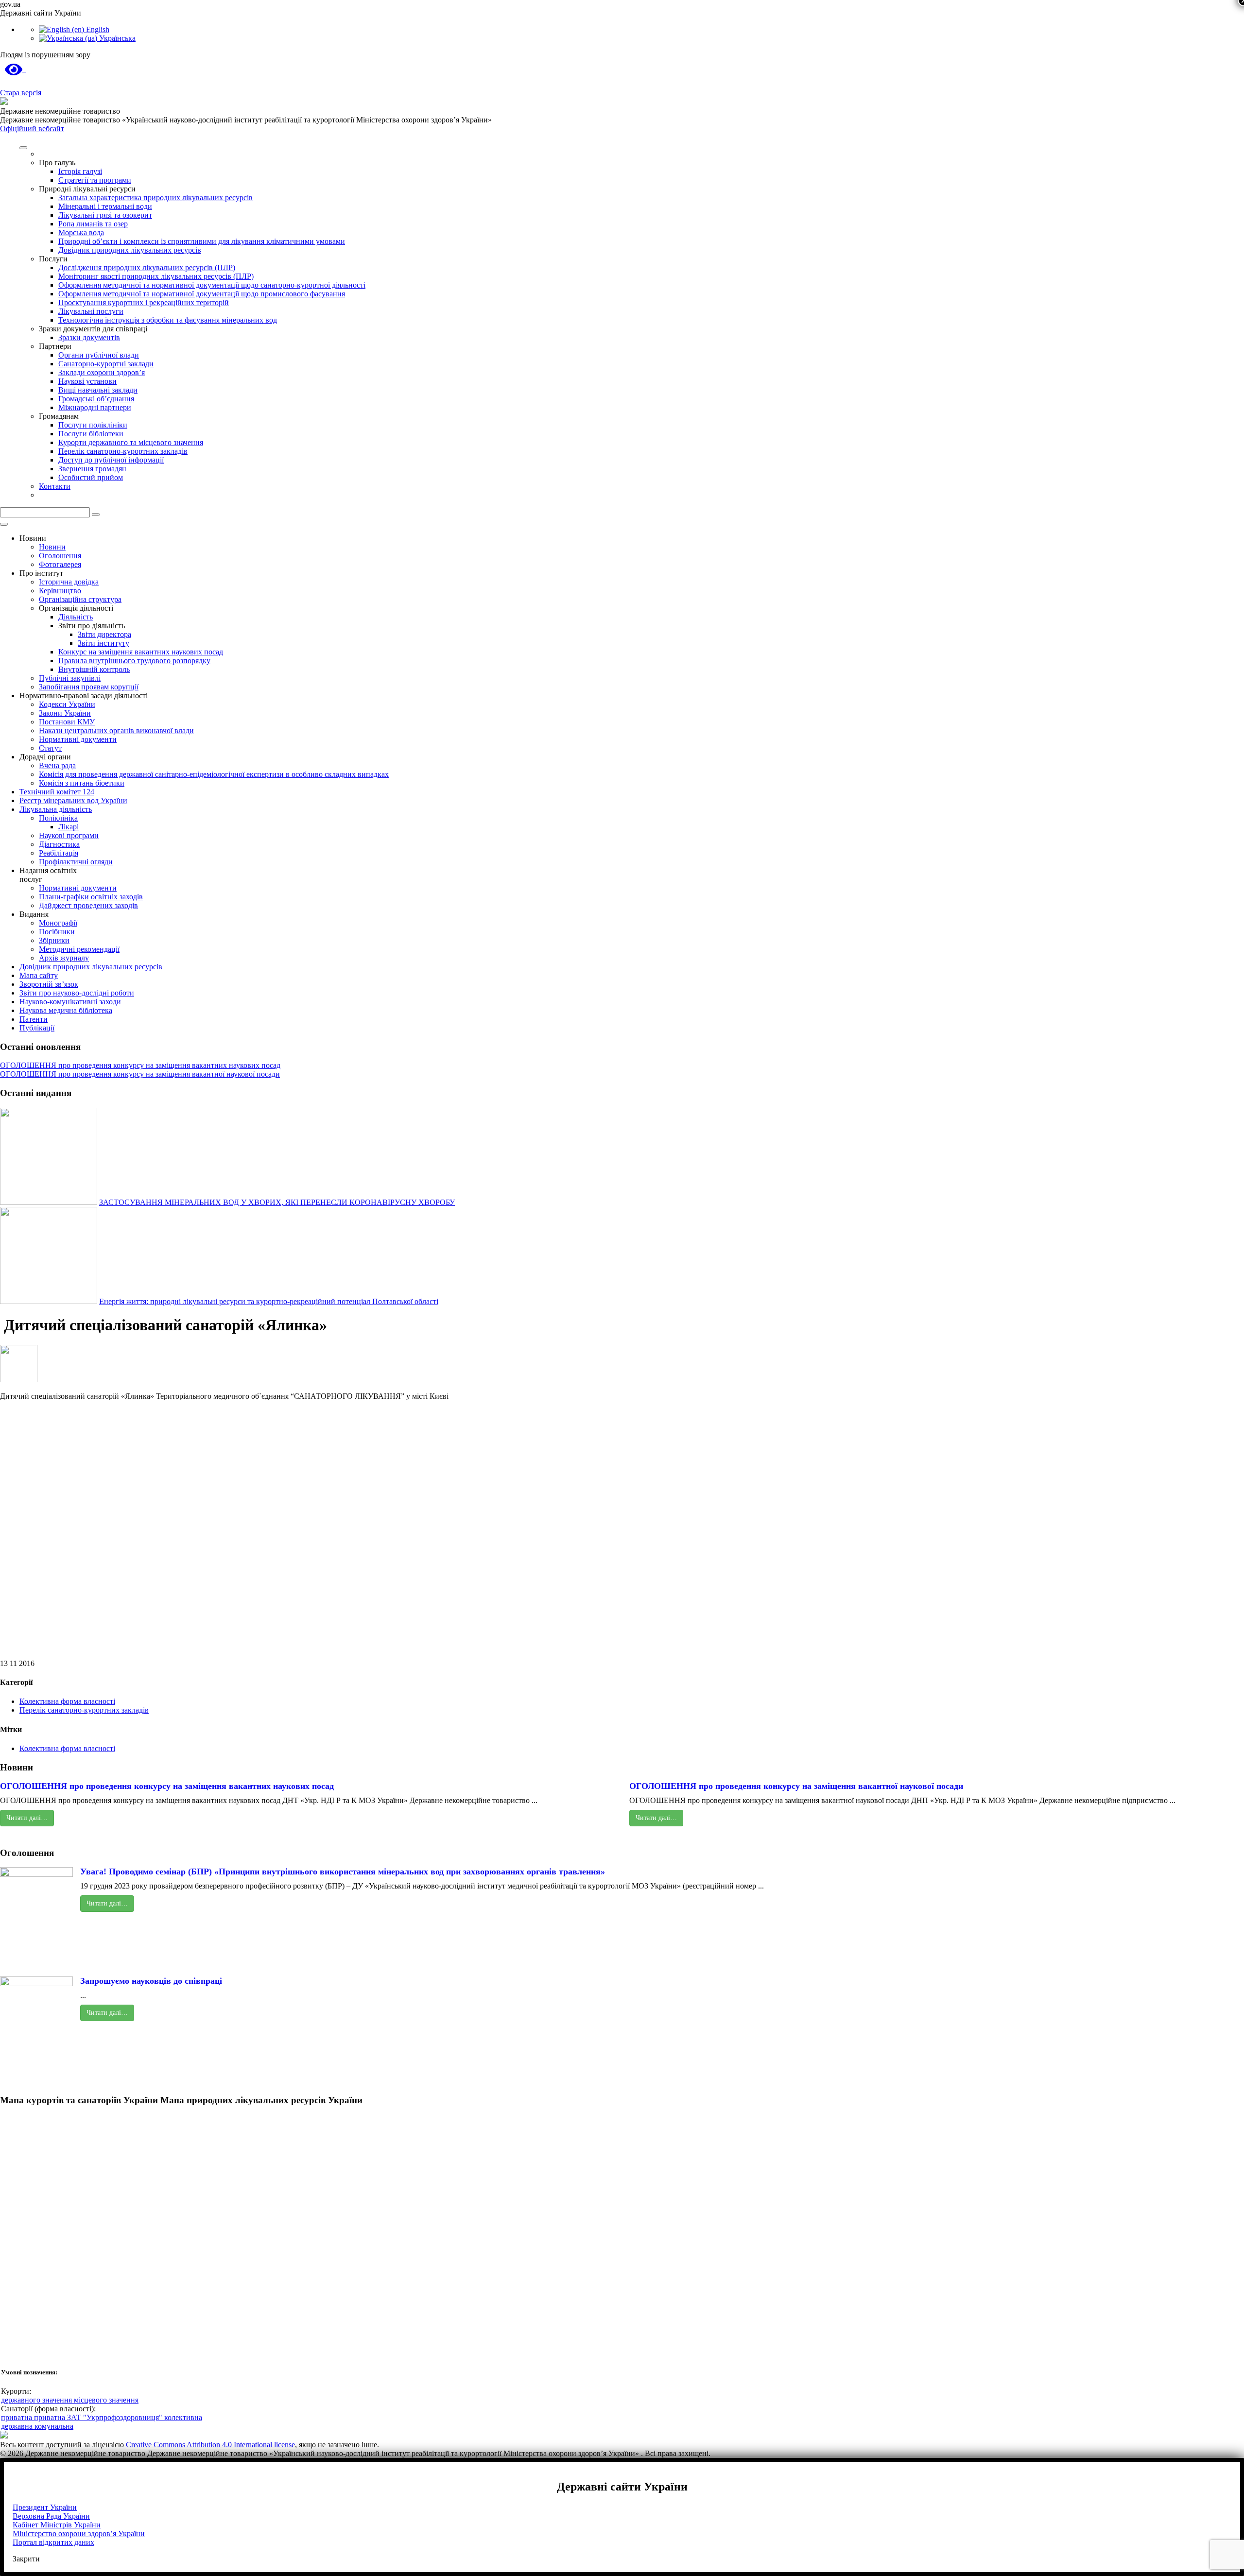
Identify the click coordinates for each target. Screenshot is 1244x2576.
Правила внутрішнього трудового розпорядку (134, 661)
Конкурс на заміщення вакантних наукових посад (141, 652)
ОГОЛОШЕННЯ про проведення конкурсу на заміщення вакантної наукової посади (140, 1074)
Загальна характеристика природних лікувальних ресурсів (155, 197)
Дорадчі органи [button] (45, 757)
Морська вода (81, 232)
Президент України (45, 2507)
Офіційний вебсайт (32, 129)
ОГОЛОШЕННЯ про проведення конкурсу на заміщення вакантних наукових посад (140, 1065)
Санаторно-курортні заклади (106, 364)
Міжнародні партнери (95, 407)
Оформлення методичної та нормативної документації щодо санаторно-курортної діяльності (212, 285)
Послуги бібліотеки (91, 434)
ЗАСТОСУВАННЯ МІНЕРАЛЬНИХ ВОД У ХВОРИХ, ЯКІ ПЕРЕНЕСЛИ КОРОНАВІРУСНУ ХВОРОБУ (277, 1202)
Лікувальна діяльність (56, 809)
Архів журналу (64, 958)
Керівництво (60, 591)
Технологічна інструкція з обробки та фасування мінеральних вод (168, 320)
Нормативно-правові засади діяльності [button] (84, 696)
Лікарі (69, 827)
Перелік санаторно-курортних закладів (123, 451)
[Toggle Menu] (23, 148)
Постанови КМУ (67, 722)
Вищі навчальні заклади (98, 390)
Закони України (65, 713)
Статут (50, 748)
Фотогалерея (60, 564)
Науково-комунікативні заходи (70, 1002)
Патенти (34, 1019)
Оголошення (60, 556)
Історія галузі (80, 171)
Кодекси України (67, 704)
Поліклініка (58, 818)
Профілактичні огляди (76, 862)
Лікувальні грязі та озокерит (105, 215)
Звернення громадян (92, 469)
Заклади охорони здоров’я (102, 372)
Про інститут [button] (41, 573)
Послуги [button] (53, 259)
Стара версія (21, 93)
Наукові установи (87, 381)
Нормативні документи (78, 739)
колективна (183, 2417)
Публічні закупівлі (70, 678)
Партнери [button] (55, 346)
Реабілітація (59, 853)
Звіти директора (104, 634)
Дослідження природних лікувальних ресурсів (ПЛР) (147, 267)
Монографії (58, 923)
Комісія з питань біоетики (82, 783)
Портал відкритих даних (53, 2542)
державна (18, 2426)
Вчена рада (57, 765)
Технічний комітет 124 (57, 792)
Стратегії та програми (95, 180)
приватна (17, 2417)
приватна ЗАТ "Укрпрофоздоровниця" (99, 2417)
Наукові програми (69, 835)
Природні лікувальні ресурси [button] (87, 189)
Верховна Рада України (51, 2516)
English (97, 29)
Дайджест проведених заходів (88, 905)
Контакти (55, 486)
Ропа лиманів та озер (93, 224)
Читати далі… (27, 1818)
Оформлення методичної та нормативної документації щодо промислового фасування (202, 294)
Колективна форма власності (67, 1701)
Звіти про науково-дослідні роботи (77, 993)
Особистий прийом (91, 477)
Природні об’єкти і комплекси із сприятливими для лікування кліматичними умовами (202, 241)
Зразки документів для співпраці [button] (93, 329)
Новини (52, 547)
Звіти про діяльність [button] (92, 626)
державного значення (37, 2400)
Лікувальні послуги (91, 311)
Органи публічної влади (99, 355)
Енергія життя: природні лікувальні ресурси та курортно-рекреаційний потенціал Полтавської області (269, 1301)
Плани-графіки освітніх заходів (91, 897)
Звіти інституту (104, 643)
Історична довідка (69, 582)
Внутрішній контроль (94, 669)
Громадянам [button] (59, 416)
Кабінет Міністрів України (57, 2525)
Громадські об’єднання (96, 399)
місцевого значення (106, 2400)
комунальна (54, 2426)
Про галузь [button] (57, 163)
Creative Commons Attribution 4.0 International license (210, 2445)
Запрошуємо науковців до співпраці (151, 1981)
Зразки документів (89, 337)
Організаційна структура (80, 599)
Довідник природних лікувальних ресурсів (130, 250)
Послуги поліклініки (93, 425)
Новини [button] (33, 538)
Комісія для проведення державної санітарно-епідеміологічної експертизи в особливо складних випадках (214, 774)
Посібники (57, 932)
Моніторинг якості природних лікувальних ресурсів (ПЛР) (156, 276)
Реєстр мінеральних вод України (73, 800)
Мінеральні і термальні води (105, 206)
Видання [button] (34, 914)
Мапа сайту (39, 975)
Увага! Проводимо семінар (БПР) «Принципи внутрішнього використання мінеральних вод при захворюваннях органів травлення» (343, 1872)
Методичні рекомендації (79, 949)
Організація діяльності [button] (76, 608)
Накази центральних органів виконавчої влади (116, 730)
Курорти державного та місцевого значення (131, 442)
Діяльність (76, 617)
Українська (116, 38)
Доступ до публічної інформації (111, 460)
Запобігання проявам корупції (89, 687)
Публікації (37, 1028)
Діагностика (59, 844)
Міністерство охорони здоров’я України (79, 2533)
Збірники (54, 940)
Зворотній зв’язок (49, 984)
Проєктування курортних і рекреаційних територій (144, 302)
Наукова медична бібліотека (66, 1010)
